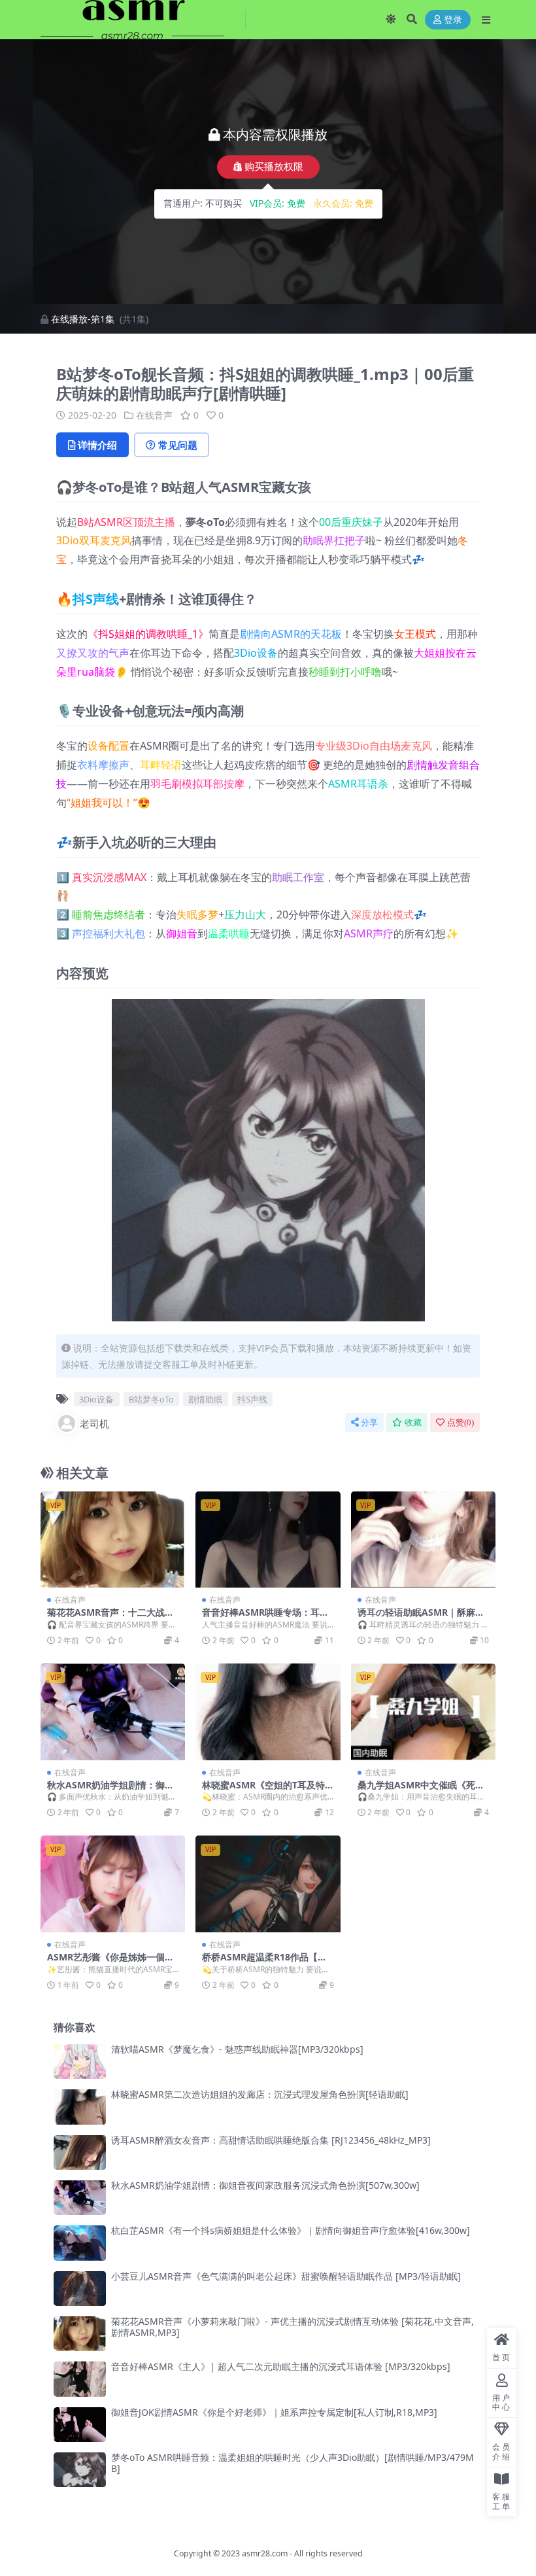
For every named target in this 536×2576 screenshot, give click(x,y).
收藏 (413, 1422)
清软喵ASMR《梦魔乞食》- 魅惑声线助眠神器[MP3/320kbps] (237, 2049)
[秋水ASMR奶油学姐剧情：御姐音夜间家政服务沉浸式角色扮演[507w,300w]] (80, 2198)
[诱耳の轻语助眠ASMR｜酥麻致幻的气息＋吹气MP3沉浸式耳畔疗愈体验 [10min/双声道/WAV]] (423, 1540)
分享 (369, 1422)
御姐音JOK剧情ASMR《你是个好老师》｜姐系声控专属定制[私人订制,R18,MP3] (274, 2412)
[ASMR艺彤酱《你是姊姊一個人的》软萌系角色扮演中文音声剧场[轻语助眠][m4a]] (113, 1884)
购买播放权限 (274, 167)
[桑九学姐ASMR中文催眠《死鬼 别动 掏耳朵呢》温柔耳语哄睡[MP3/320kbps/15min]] (423, 1712)
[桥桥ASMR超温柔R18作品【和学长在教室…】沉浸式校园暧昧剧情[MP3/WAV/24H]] (268, 1884)
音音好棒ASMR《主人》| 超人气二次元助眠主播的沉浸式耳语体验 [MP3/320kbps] (281, 2366)
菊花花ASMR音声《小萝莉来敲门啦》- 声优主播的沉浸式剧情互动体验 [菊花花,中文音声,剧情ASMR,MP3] (293, 2327)
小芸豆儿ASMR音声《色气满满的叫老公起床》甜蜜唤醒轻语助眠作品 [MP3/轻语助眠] (286, 2276)
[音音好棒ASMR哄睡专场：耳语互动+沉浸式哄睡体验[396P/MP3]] (268, 1540)
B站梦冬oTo (151, 1399)
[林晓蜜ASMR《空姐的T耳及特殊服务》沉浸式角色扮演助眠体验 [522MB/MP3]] (268, 1712)
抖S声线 (96, 599)
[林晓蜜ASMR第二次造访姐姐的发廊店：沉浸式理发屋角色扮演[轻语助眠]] (80, 2107)
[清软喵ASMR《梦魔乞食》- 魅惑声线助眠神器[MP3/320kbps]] (80, 2062)
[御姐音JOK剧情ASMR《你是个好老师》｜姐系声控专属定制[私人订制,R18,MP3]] (80, 2425)
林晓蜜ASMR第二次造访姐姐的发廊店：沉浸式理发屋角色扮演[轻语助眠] (260, 2094)
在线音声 (154, 415)
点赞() (461, 1422)
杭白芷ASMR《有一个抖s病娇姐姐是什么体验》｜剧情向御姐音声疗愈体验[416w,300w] (291, 2230)
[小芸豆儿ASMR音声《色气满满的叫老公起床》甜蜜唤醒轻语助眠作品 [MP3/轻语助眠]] (80, 2289)
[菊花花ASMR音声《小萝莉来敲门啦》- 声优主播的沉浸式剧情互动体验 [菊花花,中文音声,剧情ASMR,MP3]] (80, 2334)
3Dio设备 (256, 653)
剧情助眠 (205, 1399)
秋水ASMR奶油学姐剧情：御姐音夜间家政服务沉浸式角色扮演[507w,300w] (265, 2185)
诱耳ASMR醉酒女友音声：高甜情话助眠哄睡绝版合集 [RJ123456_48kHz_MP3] (271, 2140)
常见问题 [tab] (178, 445)
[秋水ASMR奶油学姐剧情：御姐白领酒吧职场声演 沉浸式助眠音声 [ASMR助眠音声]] (113, 1712)
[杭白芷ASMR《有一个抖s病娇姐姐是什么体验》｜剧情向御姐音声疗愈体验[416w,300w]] (80, 2243)
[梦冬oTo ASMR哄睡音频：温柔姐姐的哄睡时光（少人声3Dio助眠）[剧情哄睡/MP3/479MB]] (80, 2470)
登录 (453, 20)
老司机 (94, 1423)
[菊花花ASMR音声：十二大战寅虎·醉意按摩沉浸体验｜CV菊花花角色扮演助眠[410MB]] (113, 1540)
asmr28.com (265, 2553)
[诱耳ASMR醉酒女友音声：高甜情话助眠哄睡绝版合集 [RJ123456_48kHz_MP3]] (80, 2152)
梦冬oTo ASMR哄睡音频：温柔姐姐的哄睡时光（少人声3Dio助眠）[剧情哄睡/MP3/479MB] (293, 2463)
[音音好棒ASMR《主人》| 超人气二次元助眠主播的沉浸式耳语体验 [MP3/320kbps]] (80, 2379)
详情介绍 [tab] (97, 445)
